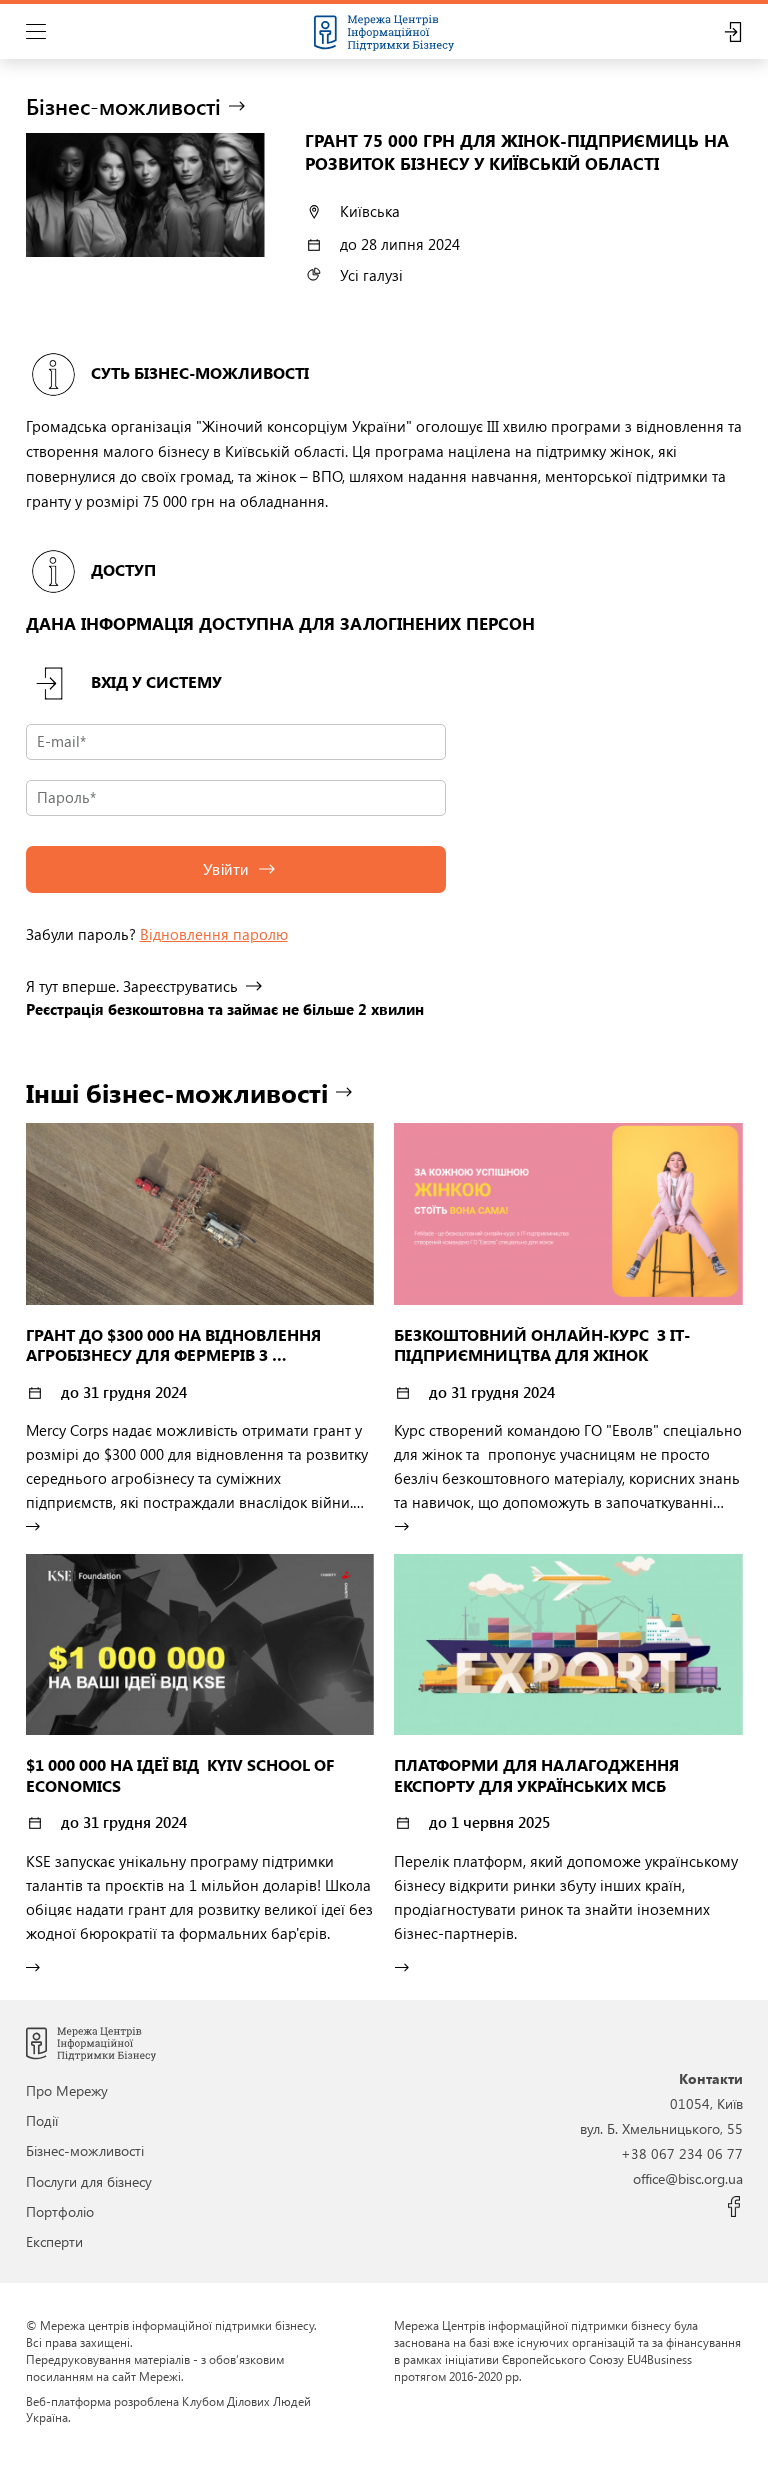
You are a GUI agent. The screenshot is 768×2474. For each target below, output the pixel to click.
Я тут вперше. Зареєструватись (132, 986)
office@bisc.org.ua (688, 2178)
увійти (226, 869)
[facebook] (734, 2207)
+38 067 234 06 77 (682, 2153)
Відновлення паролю (214, 934)
